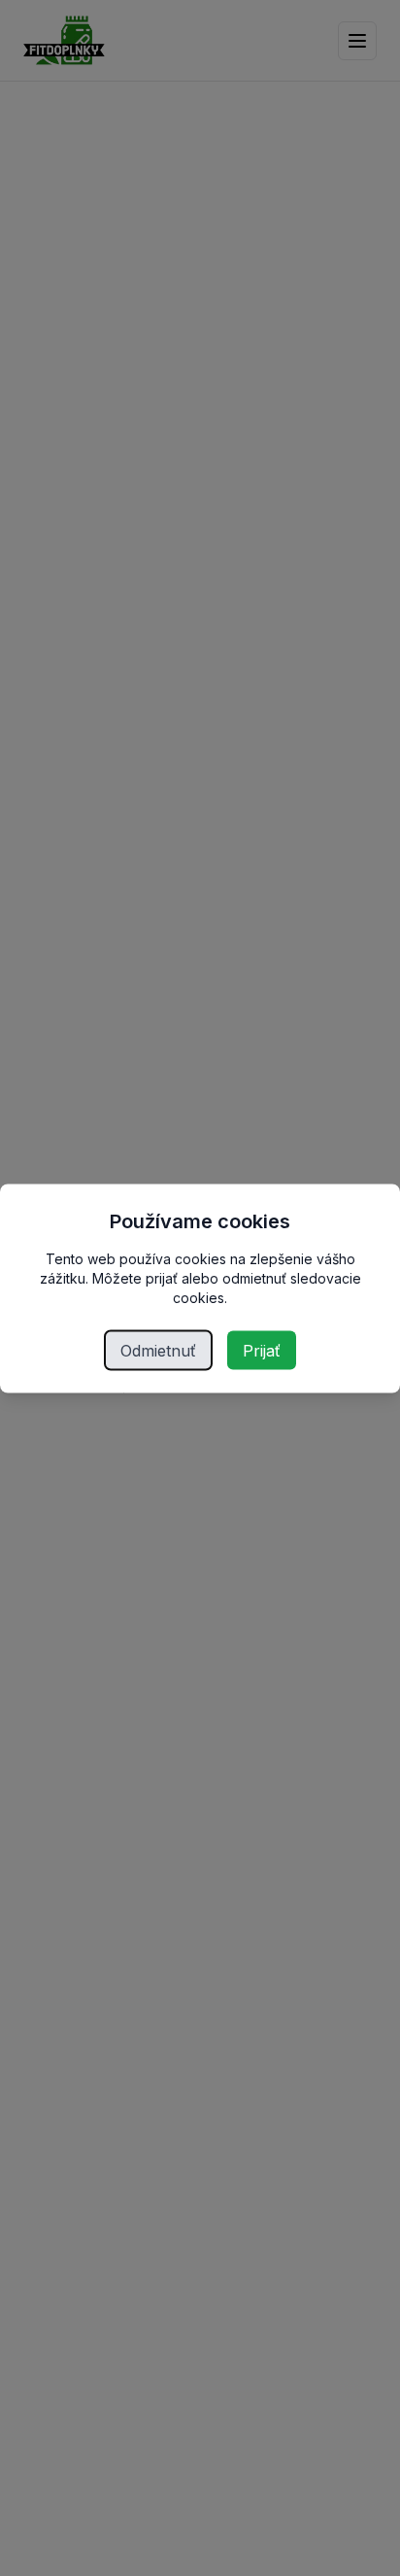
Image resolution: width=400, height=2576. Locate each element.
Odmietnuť (158, 1350)
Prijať (262, 1350)
